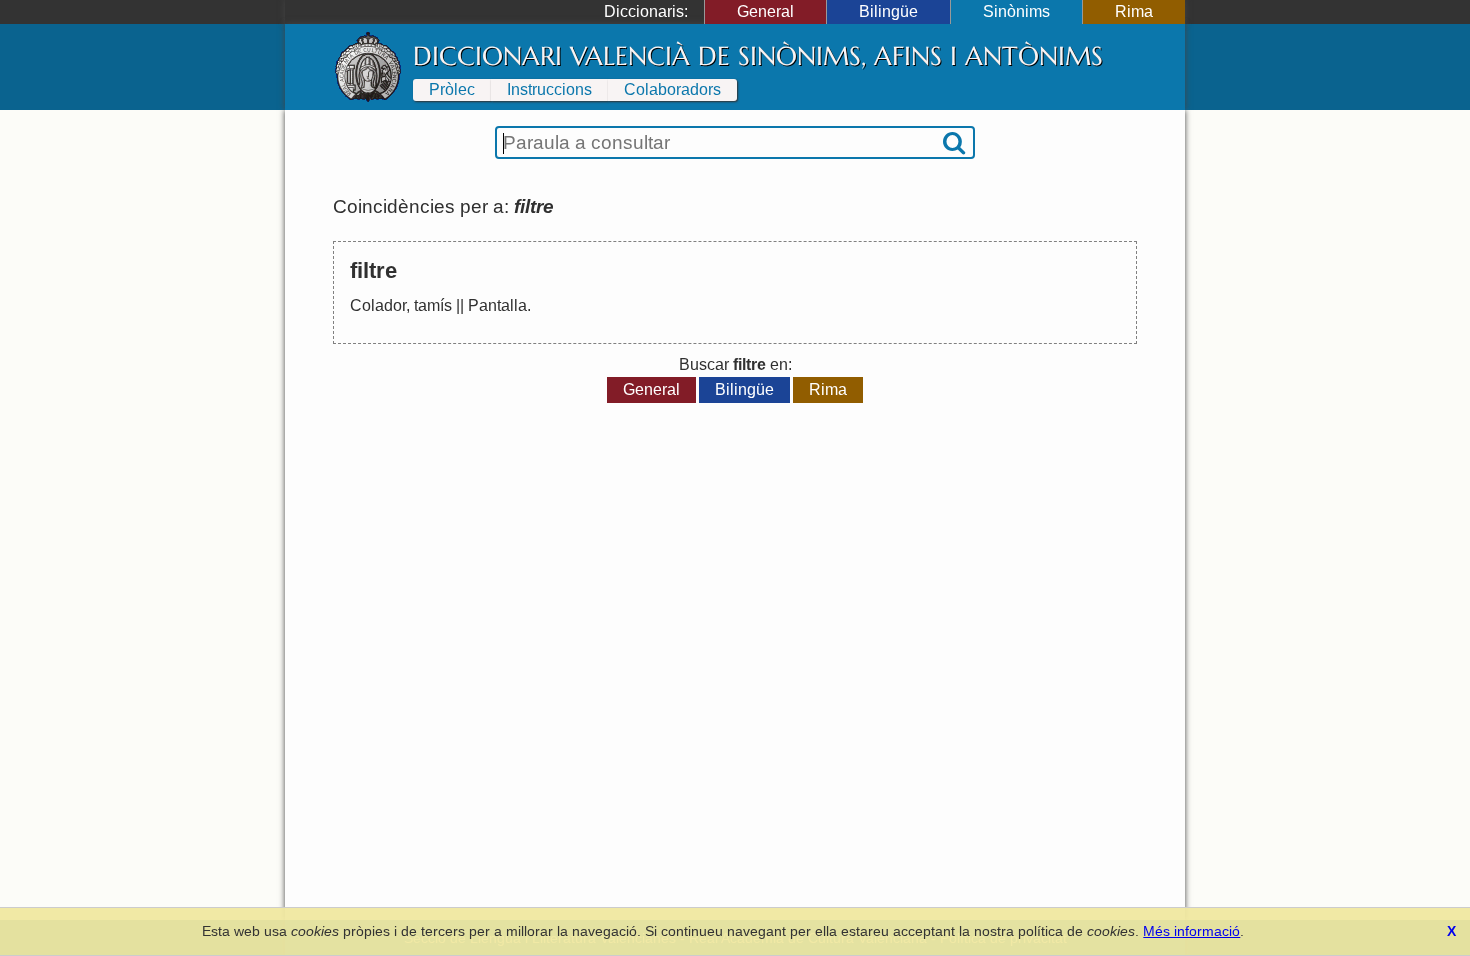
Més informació (1191, 931)
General (765, 11)
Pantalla (497, 305)
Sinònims (1016, 11)
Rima (1134, 11)
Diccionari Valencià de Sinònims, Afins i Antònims (758, 56)
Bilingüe (888, 11)
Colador (378, 305)
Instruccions (549, 89)
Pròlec (452, 89)
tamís (433, 305)
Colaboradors (672, 89)
